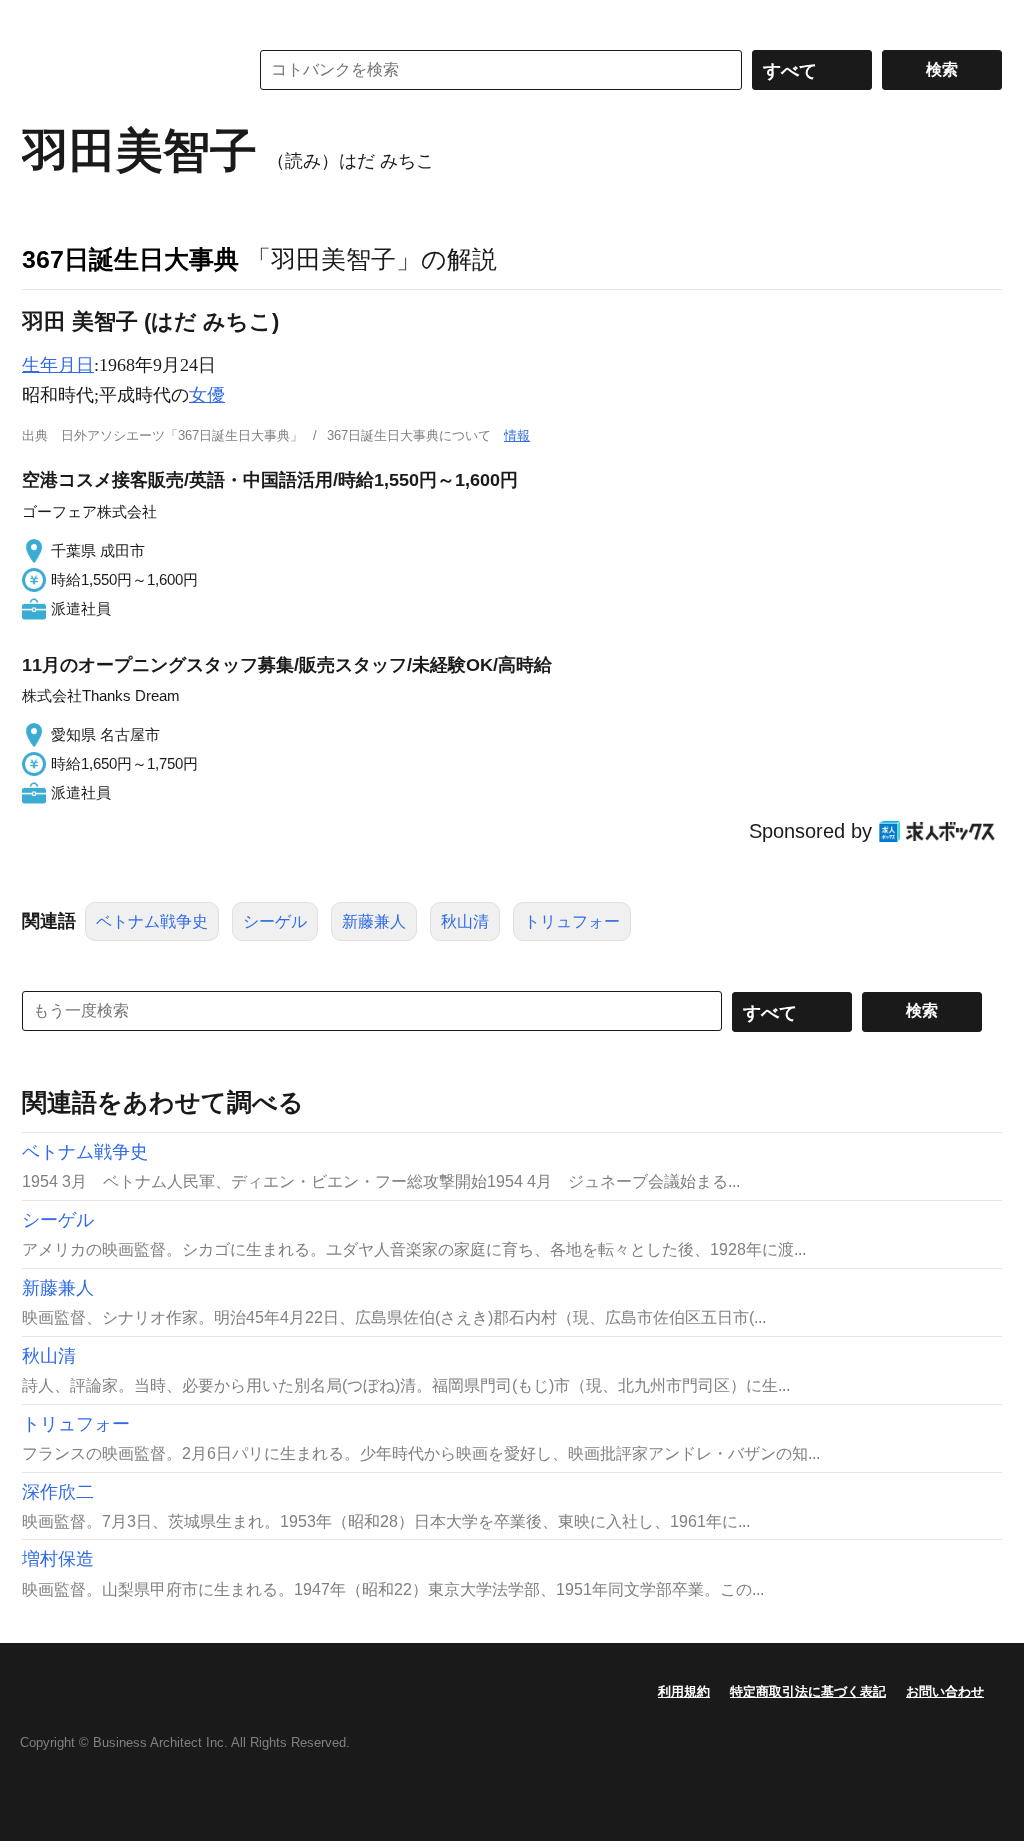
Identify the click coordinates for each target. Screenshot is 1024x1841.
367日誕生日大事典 (130, 259)
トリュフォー (572, 921)
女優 (207, 395)
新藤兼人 (374, 921)
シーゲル (275, 921)
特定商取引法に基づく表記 (808, 1691)
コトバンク (121, 70)
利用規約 (684, 1691)
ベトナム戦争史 (152, 921)
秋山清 (465, 921)
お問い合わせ (945, 1691)
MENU (42, 20)
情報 (517, 435)
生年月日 (58, 365)
